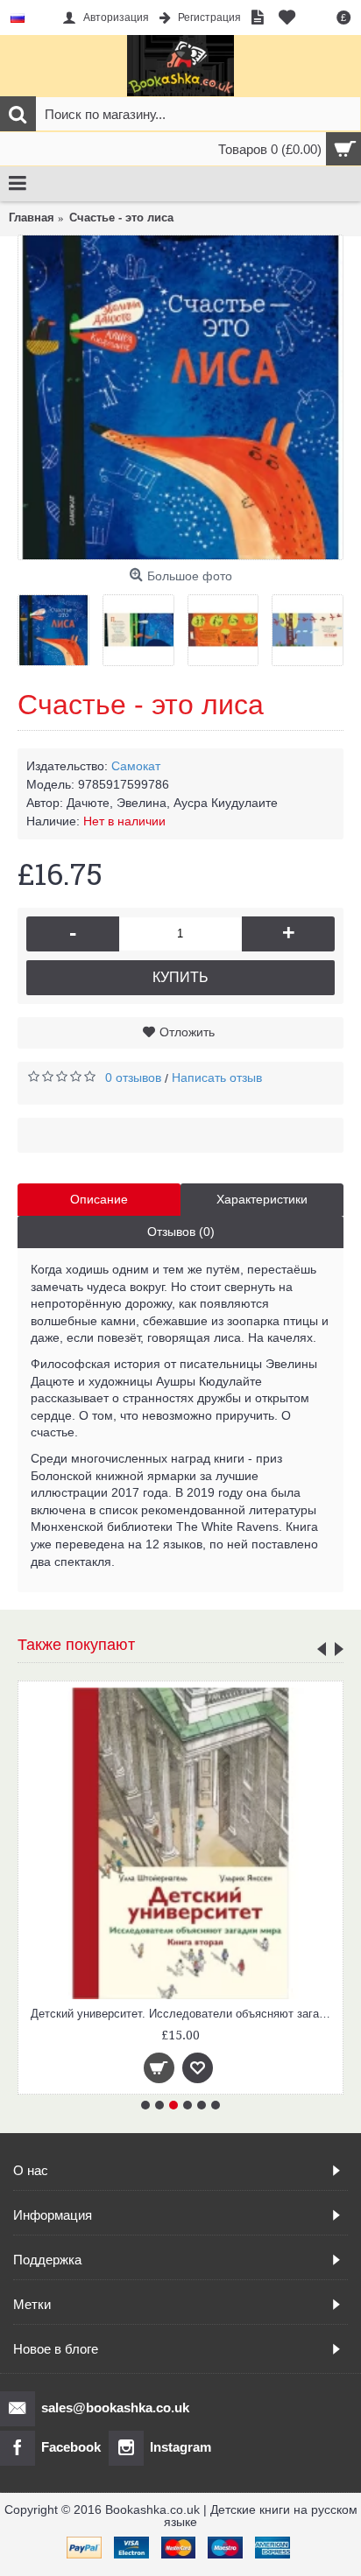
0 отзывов (133, 1077)
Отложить (187, 1032)
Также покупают (76, 1645)
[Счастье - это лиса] (180, 397)
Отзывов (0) (181, 1232)
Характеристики (262, 1199)
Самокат (136, 766)
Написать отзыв (217, 1077)
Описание (99, 1199)
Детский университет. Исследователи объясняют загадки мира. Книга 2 (184, 2014)
